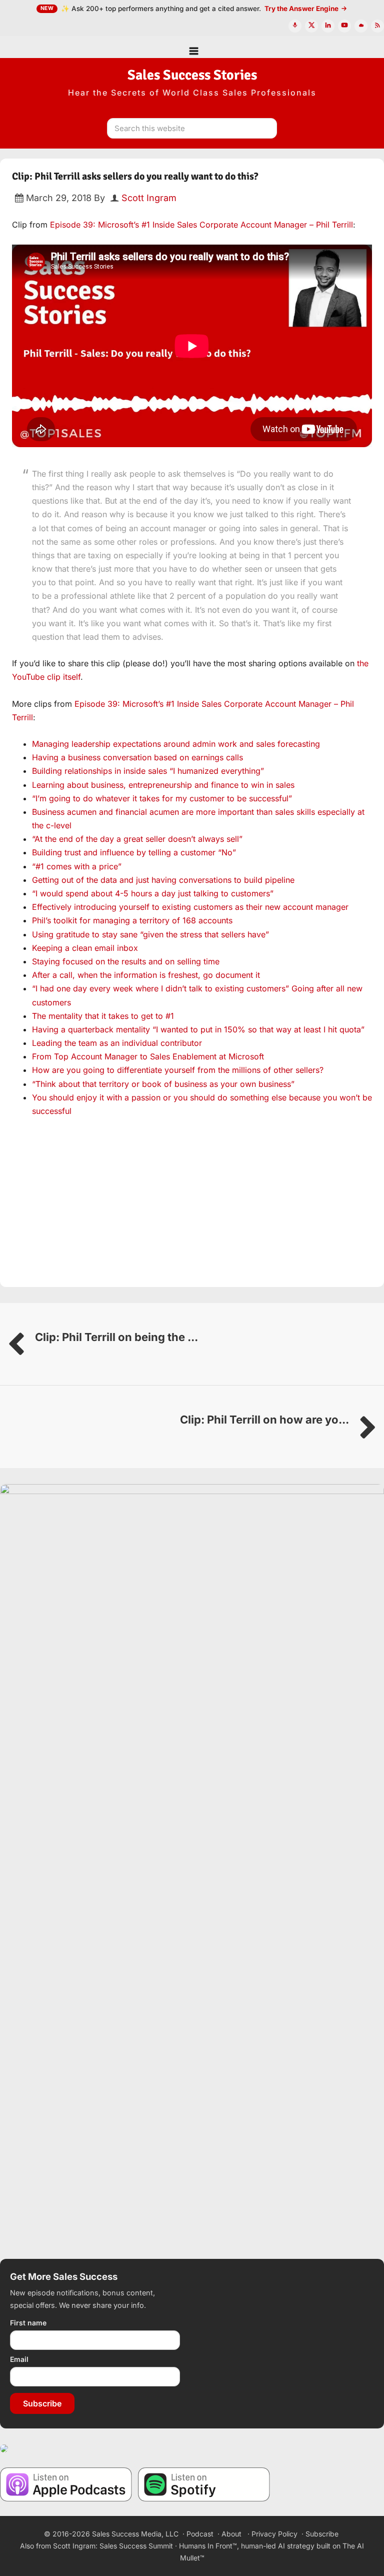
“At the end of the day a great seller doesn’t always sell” (137, 839)
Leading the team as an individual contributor (117, 1043)
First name (28, 2323)
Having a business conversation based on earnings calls (137, 757)
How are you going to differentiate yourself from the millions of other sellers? (178, 1070)
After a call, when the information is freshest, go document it (146, 975)
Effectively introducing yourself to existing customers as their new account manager (190, 907)
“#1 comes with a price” (77, 866)
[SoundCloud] (361, 26)
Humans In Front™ (208, 2546)
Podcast (200, 2534)
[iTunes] (295, 26)
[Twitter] (311, 26)
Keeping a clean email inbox (85, 948)
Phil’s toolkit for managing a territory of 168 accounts (132, 920)
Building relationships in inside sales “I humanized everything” (148, 771)
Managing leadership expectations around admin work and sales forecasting (176, 744)
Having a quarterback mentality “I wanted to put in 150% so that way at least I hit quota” (198, 1029)
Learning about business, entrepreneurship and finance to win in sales (163, 785)
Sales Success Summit (136, 2546)
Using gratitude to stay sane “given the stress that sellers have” (150, 934)
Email (19, 2359)
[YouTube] (344, 26)
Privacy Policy (274, 2534)
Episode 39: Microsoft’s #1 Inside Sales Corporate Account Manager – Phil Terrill (201, 225)
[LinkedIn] (328, 26)
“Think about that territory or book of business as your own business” (163, 1084)
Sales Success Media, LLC (135, 2534)
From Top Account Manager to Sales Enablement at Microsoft (148, 1056)
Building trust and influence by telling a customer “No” (134, 852)
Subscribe (42, 2403)
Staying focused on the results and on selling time (126, 961)
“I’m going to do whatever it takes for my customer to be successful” (162, 798)
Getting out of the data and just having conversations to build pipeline (163, 880)
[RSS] (377, 26)
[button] (192, 47)
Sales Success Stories (192, 75)
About (231, 2534)
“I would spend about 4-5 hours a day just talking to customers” (153, 893)
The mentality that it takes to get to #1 (103, 1016)
